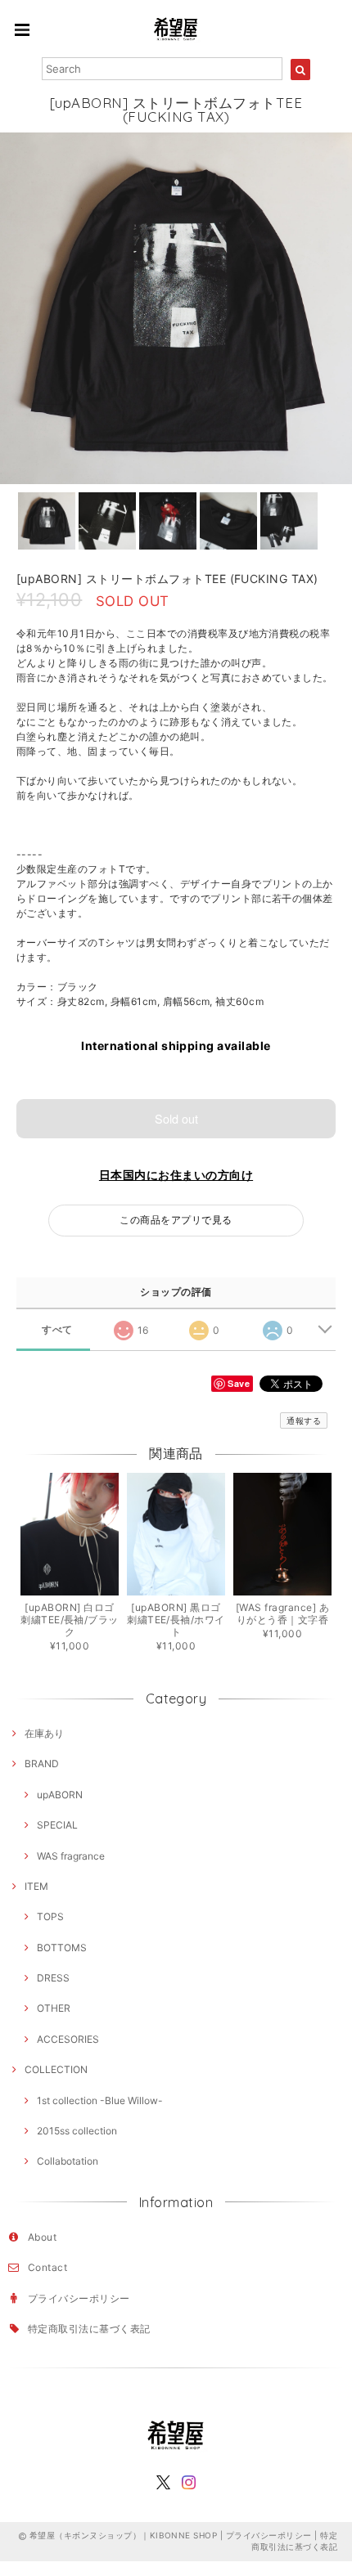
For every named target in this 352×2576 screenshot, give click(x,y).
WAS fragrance (71, 1856)
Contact (47, 2267)
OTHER (54, 2008)
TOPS (50, 1916)
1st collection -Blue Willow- (100, 2100)
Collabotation (68, 2161)
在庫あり (44, 1733)
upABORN (60, 1795)
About (42, 2237)
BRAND (42, 1764)
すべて (57, 1330)
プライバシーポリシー (79, 2298)
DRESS (53, 1978)
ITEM (36, 1886)
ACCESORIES (68, 2039)
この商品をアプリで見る (176, 1220)
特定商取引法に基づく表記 (89, 2329)
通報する (304, 1420)
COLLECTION (56, 2069)
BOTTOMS (62, 1948)
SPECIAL (57, 1825)
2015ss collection (77, 2131)
